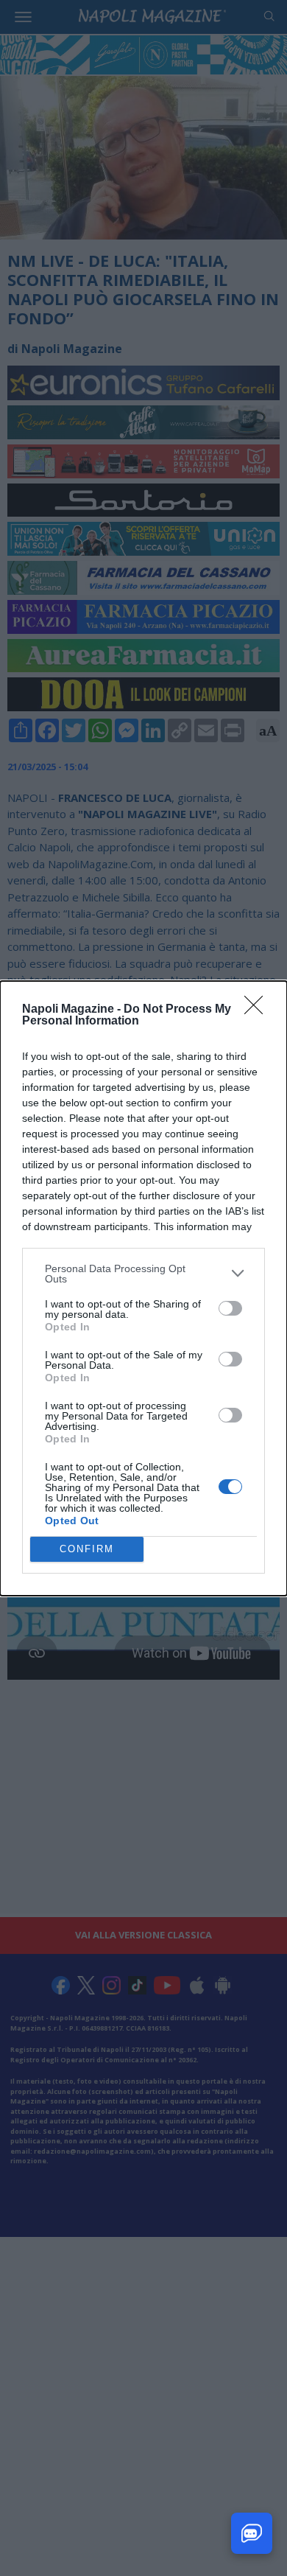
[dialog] (143, 1288)
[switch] (230, 1308)
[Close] (258, 1010)
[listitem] (143, 1274)
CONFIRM (87, 1549)
